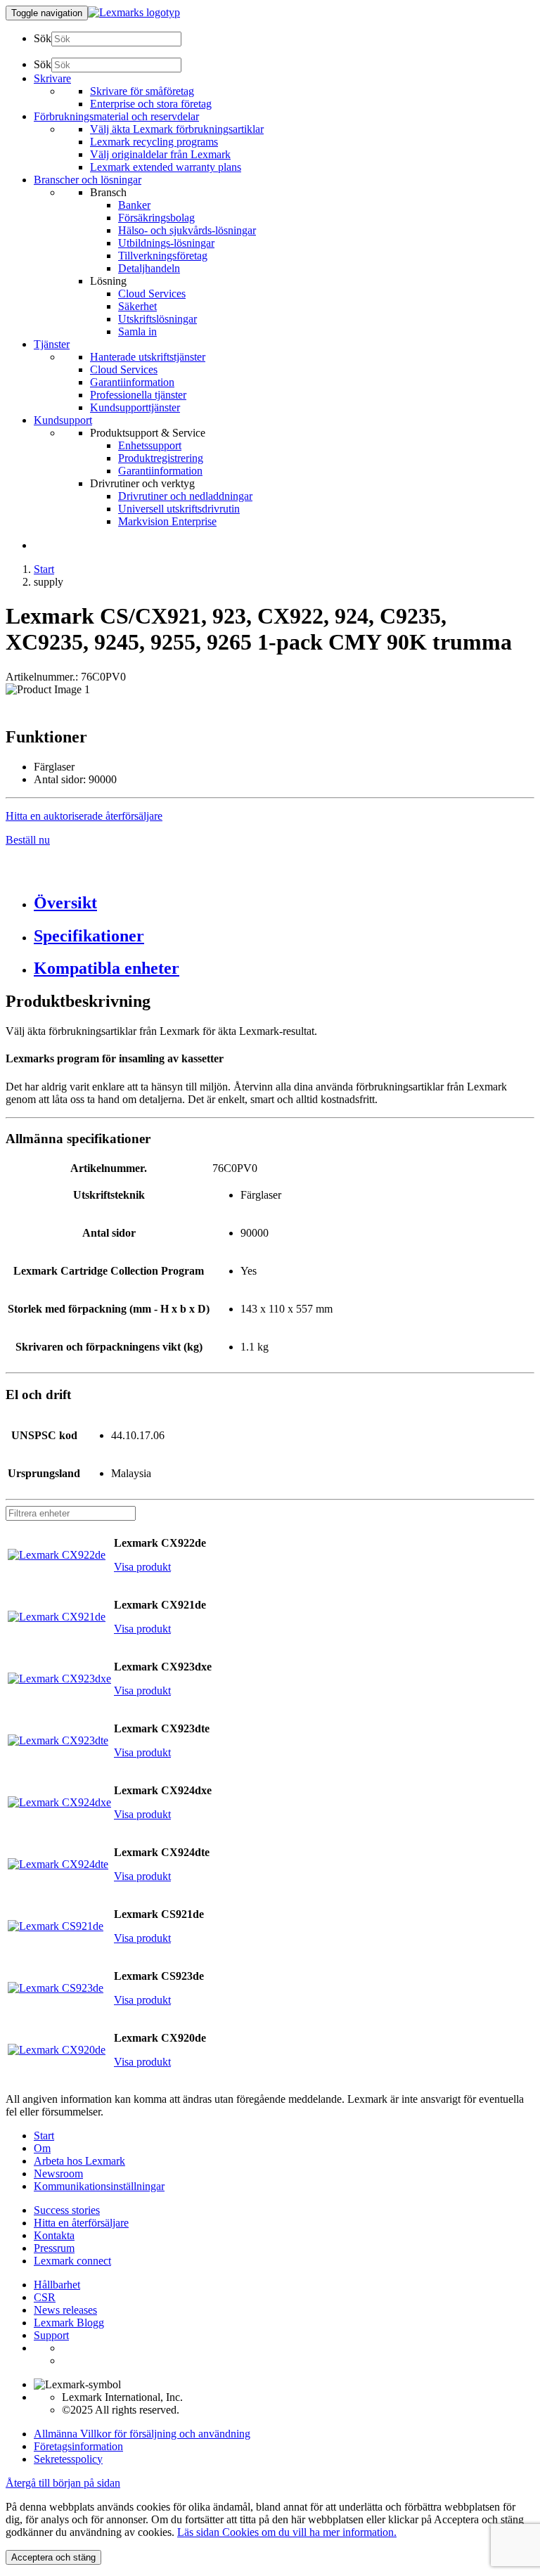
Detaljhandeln (149, 268)
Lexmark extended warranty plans (166, 167)
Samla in (137, 331)
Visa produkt (142, 1567)
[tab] (284, 903)
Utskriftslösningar (157, 319)
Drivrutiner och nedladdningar (185, 496)
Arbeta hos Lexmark (79, 2161)
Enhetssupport (150, 445)
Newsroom (58, 2173)
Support (51, 2335)
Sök (43, 38)
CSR (45, 2297)
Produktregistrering (161, 458)
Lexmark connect (72, 2261)
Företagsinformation (78, 2446)
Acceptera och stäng (53, 2557)
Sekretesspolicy (68, 2459)
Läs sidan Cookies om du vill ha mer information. (287, 2532)
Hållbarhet (57, 2285)
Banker (134, 205)
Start (44, 569)
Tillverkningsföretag (163, 256)
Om (42, 2148)
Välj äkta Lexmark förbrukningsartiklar (177, 129)
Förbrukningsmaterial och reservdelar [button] (116, 116)
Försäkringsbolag (156, 218)
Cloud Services (152, 294)
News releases (65, 2310)
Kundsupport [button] (63, 420)
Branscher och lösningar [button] (88, 180)
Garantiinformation (132, 382)
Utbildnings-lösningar (166, 243)
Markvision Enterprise (167, 521)
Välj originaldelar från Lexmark (160, 154)
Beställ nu (28, 840)
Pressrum (54, 2248)
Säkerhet (137, 306)
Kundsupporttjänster (135, 407)
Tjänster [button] (52, 344)
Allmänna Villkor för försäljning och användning (142, 2434)
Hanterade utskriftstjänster (148, 357)
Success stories (67, 2210)
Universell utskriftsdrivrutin (179, 509)
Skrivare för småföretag (142, 91)
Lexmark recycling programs (154, 142)
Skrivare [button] (52, 78)
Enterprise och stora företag (151, 104)
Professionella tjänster (138, 395)
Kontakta (54, 2235)
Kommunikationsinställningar (99, 2186)
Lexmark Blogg (69, 2323)
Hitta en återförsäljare (81, 2223)
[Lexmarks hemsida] (134, 12)
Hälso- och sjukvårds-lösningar (187, 230)
